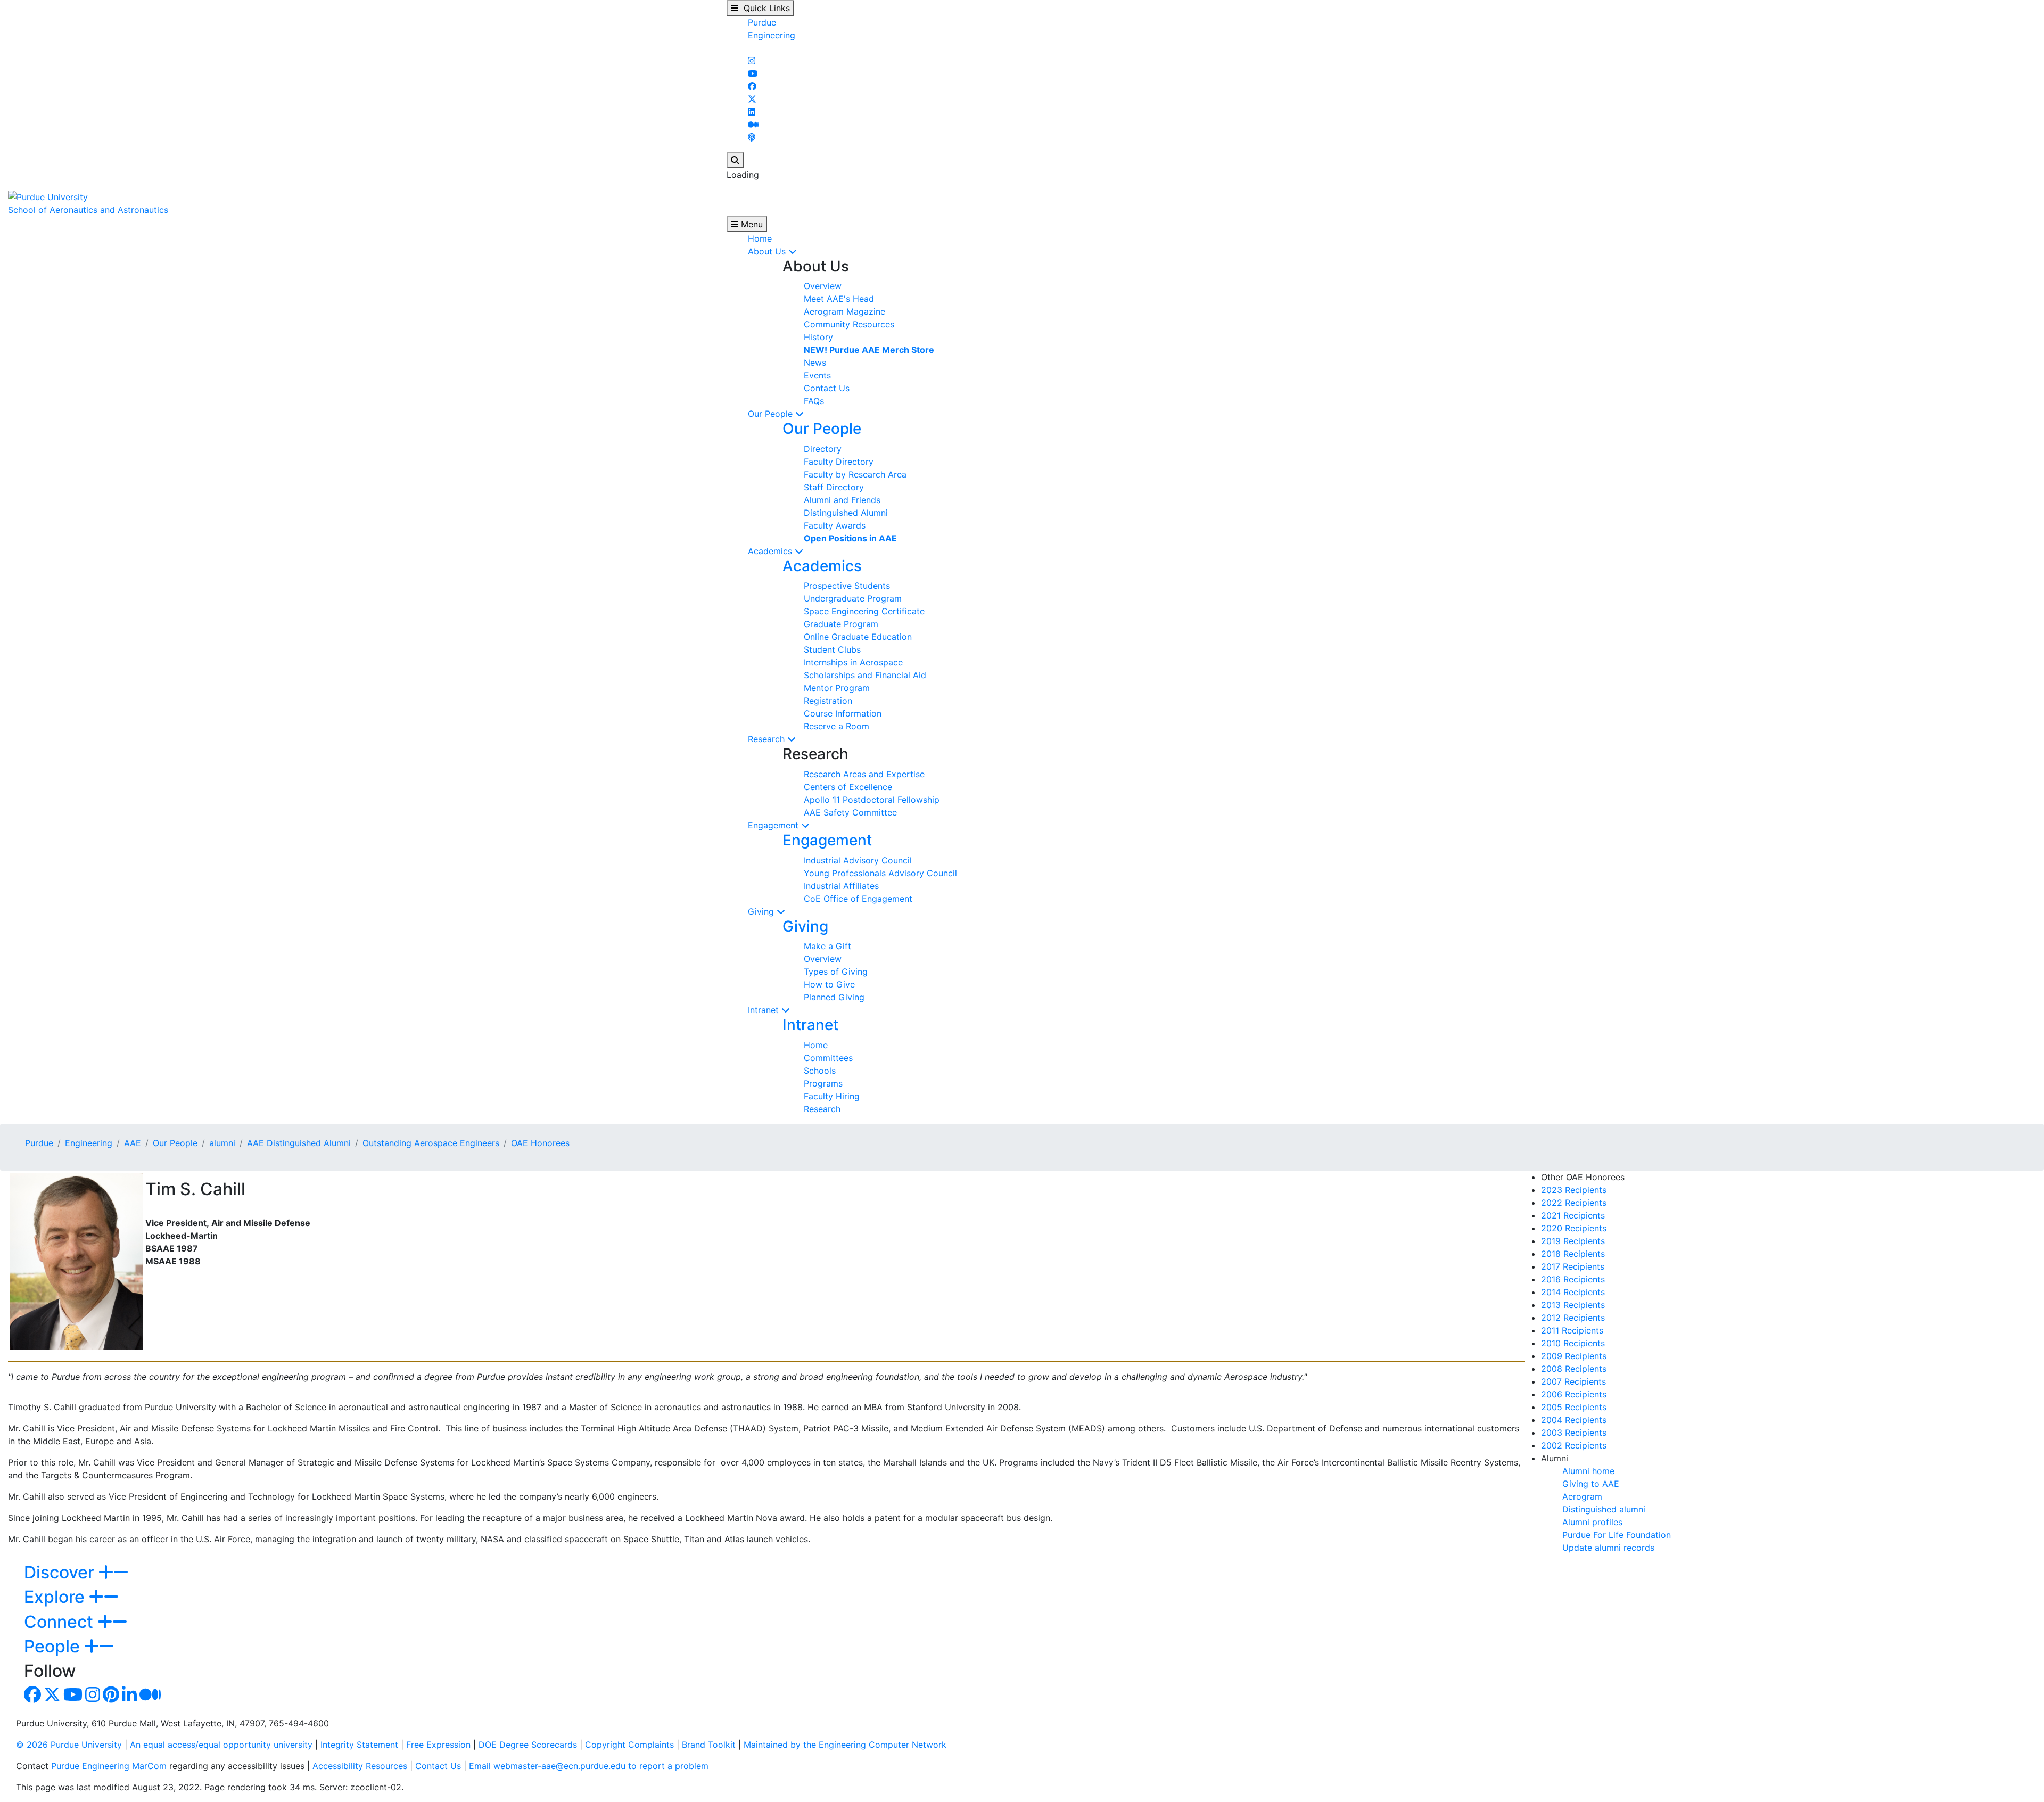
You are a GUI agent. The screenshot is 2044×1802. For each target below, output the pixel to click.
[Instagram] (752, 61)
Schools (820, 1071)
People (54, 1646)
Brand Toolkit (709, 1745)
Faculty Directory (839, 462)
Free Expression (438, 1745)
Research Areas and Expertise (864, 774)
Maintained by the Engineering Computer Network (845, 1745)
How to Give (829, 984)
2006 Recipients (1574, 1394)
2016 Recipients (1573, 1279)
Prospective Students (847, 586)
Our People (772, 414)
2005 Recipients (1574, 1407)
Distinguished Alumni (846, 513)
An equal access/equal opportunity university (221, 1745)
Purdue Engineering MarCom (109, 1766)
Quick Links (764, 8)
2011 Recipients (1572, 1330)
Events (817, 375)
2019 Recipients (1573, 1241)
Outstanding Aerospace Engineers (431, 1143)
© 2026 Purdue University (69, 1745)
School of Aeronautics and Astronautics (88, 210)
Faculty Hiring (832, 1096)
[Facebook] (752, 86)
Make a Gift (827, 946)
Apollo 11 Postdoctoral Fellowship (872, 800)
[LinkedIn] (752, 112)
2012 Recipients (1573, 1318)
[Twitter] (752, 99)
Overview (823, 286)
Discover (61, 1572)
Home (760, 238)
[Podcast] (752, 137)
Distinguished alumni (1604, 1509)
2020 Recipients (1574, 1228)
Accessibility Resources (360, 1766)
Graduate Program (841, 624)
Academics (771, 551)
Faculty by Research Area (855, 474)
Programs (823, 1083)
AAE (133, 1143)
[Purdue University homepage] (48, 196)
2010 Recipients (1573, 1343)
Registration (828, 701)
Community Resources (849, 324)
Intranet (765, 1010)
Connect (61, 1622)
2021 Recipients (1573, 1215)
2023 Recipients (1574, 1190)
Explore (56, 1597)
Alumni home (1588, 1471)
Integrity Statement (359, 1745)
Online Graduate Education (858, 637)
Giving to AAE (1591, 1484)
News (815, 363)
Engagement (774, 825)
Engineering (772, 35)
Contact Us (827, 388)
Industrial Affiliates (841, 886)
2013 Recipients (1573, 1305)
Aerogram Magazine (844, 311)
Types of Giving (836, 972)
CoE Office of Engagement (858, 899)
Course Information (843, 713)
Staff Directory (834, 487)
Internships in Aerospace (853, 662)
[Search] (735, 160)
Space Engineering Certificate (864, 611)
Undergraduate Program (853, 598)
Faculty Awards (835, 525)
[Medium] (753, 125)
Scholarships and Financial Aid (865, 675)
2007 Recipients (1573, 1381)
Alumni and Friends (842, 500)
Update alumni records (1608, 1548)
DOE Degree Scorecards (528, 1745)
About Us (768, 251)
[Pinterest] (111, 1698)
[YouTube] (753, 73)
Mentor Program (837, 688)
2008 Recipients (1574, 1369)
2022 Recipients (1574, 1203)
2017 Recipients (1573, 1266)
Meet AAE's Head (839, 299)
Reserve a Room (836, 726)
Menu (751, 224)
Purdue (762, 22)
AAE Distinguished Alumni (299, 1143)
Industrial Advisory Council (858, 860)
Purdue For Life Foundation (1617, 1535)
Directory (823, 449)
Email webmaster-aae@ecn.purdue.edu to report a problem (589, 1766)
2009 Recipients (1574, 1356)
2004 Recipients (1574, 1420)
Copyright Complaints (629, 1745)
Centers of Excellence (848, 787)
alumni (222, 1143)
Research (768, 739)
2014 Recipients (1573, 1292)
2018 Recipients (1573, 1254)
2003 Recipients (1574, 1433)
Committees (828, 1058)
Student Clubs (832, 649)
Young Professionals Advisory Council (880, 873)
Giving (762, 911)
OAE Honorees (540, 1143)
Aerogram (1582, 1496)
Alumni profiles (1592, 1522)
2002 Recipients (1574, 1445)
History (818, 337)
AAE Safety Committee (850, 812)
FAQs (814, 401)
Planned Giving (834, 997)
